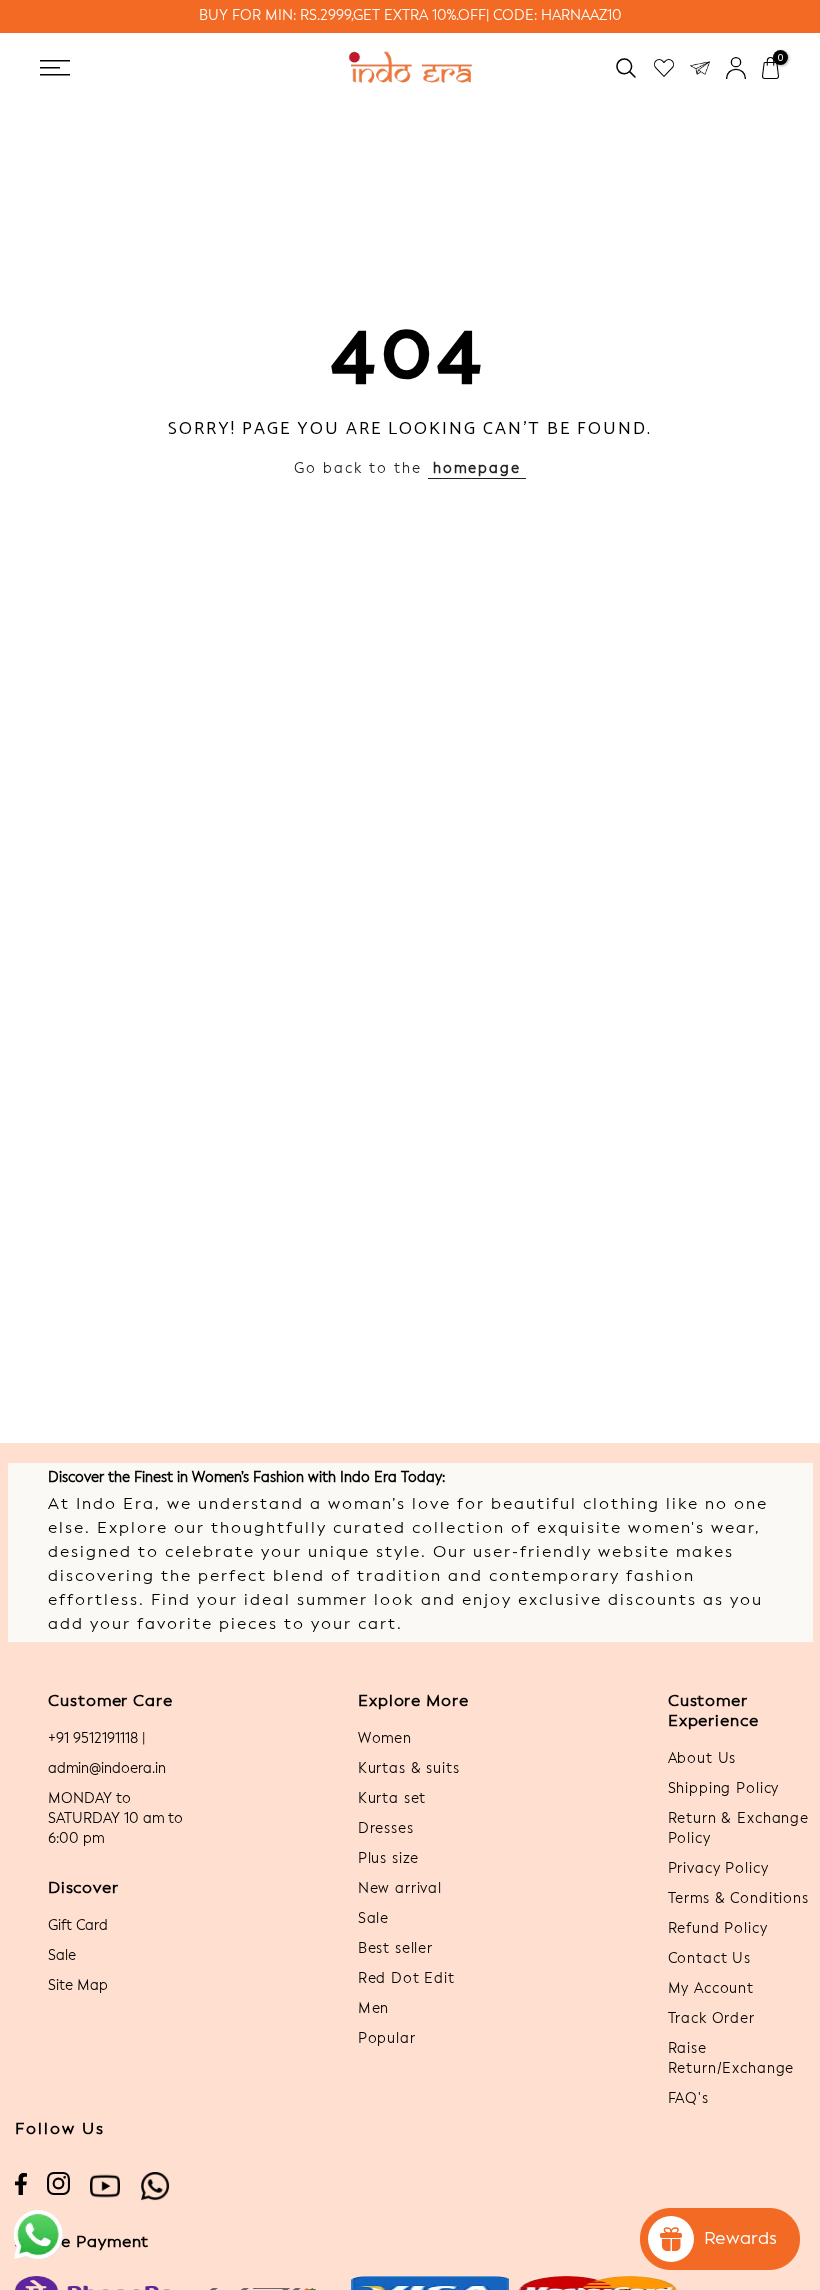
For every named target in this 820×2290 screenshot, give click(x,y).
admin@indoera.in (107, 1769)
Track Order (711, 2019)
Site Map (78, 1986)
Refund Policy (718, 1929)
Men (374, 2009)
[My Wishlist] (664, 67)
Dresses (386, 1829)
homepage (477, 469)
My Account (711, 1989)
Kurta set (392, 1799)
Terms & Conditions (738, 1899)
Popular (387, 2039)
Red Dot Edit (406, 1979)
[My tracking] (700, 67)
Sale (62, 1956)
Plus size (389, 1859)
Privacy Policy (718, 1869)
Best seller (395, 1949)
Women (385, 1739)
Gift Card (78, 1926)
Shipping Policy (724, 1789)
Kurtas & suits (409, 1769)
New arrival (400, 1889)
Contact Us (709, 1959)
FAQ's (688, 2099)
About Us (702, 1759)
